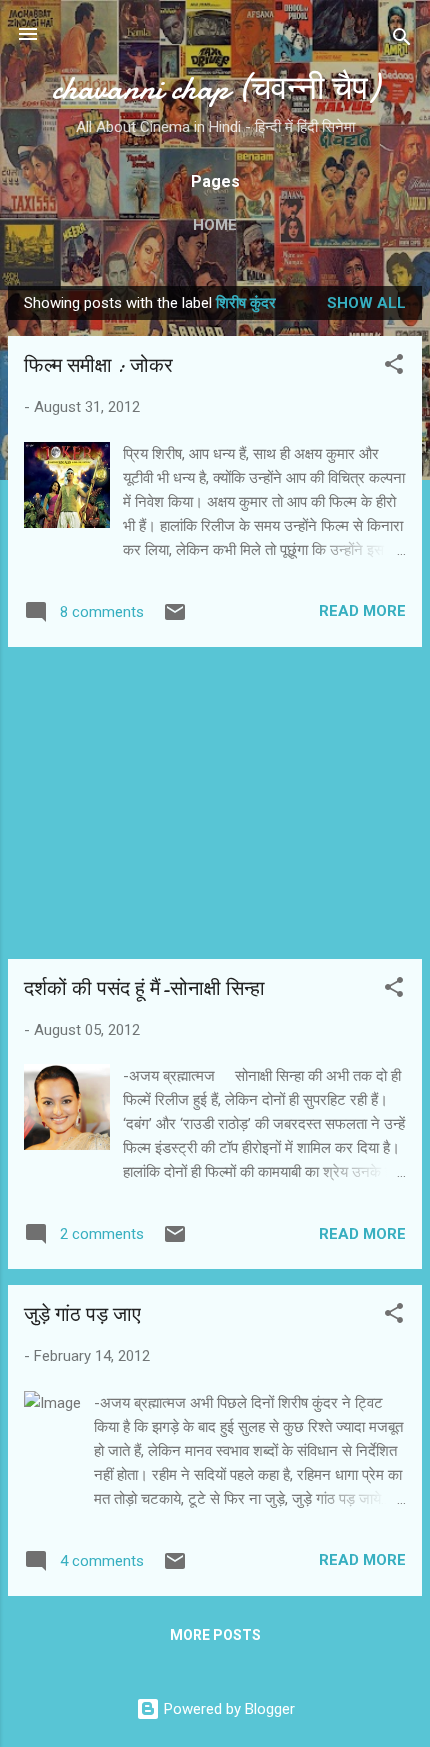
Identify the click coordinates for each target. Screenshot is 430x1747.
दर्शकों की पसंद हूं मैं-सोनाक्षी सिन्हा (144, 988)
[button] (394, 367)
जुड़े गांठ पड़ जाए (82, 1314)
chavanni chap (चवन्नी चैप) (215, 88)
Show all (366, 303)
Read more (362, 611)
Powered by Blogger (227, 1709)
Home (215, 225)
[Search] (402, 40)
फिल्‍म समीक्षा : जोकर (98, 365)
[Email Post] (175, 619)
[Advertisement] (215, 803)
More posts (215, 1635)
